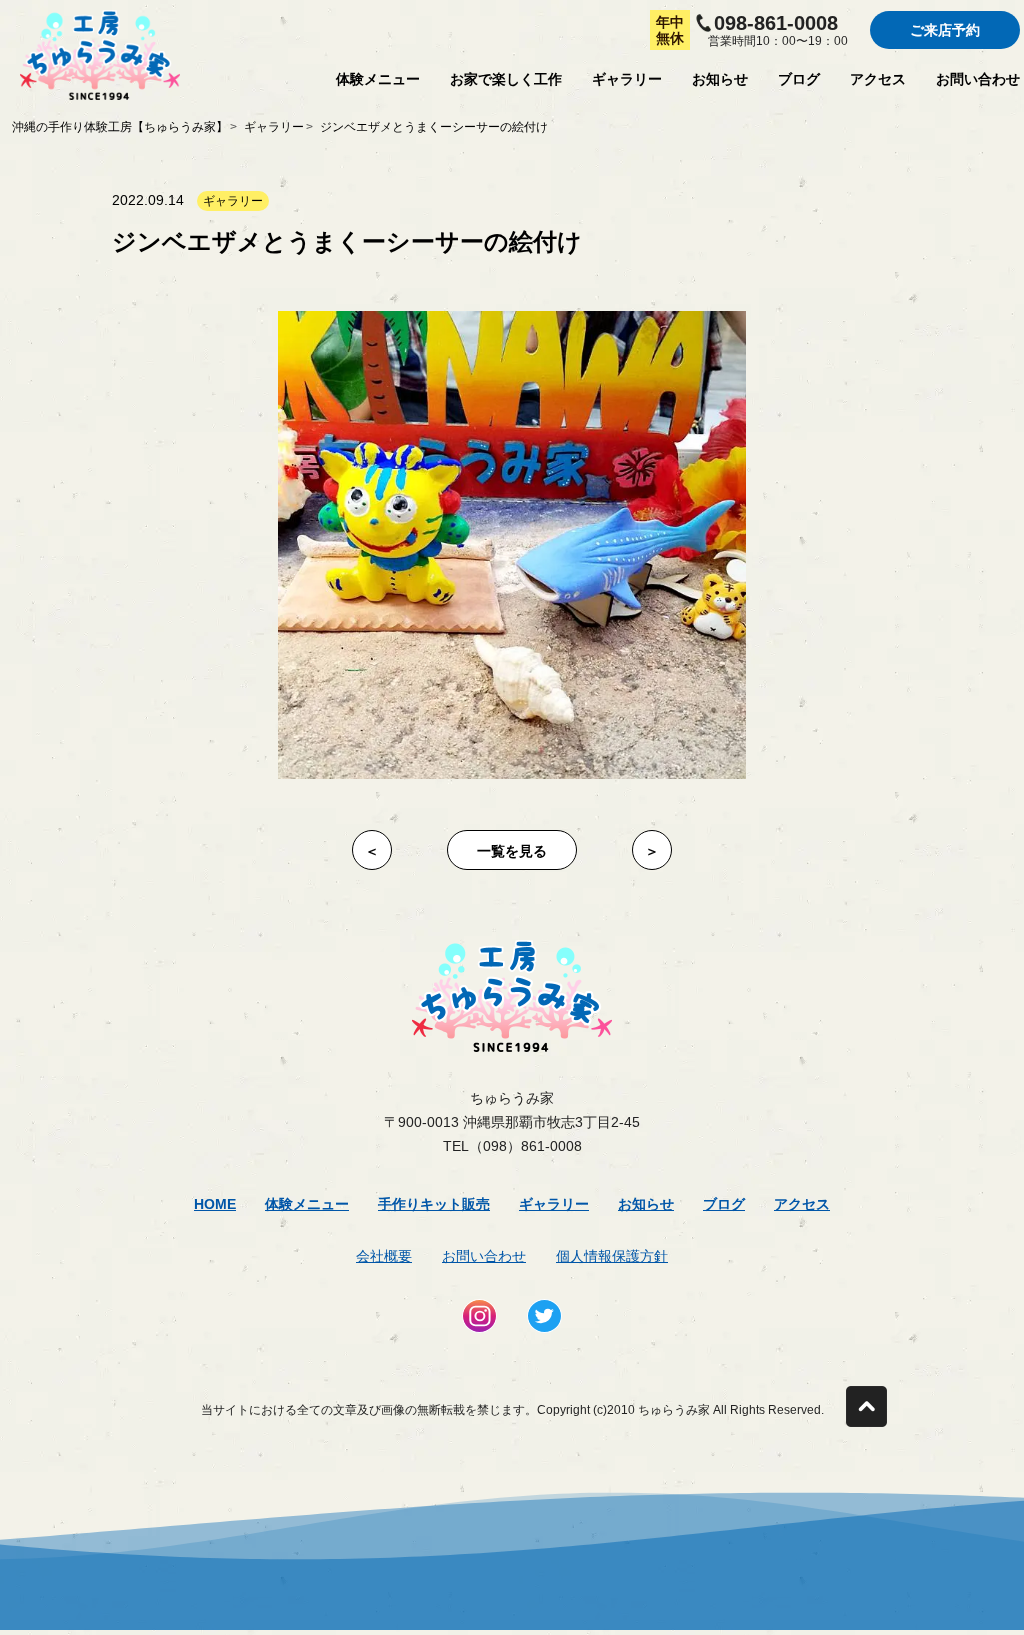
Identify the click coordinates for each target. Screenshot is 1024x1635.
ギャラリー (627, 79)
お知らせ (720, 79)
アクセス (878, 79)
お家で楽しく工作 (506, 79)
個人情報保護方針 (612, 1256)
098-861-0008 (776, 23)
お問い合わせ (978, 79)
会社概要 (384, 1256)
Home (215, 1204)
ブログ (799, 79)
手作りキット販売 (434, 1204)
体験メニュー (378, 79)
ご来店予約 (945, 30)
